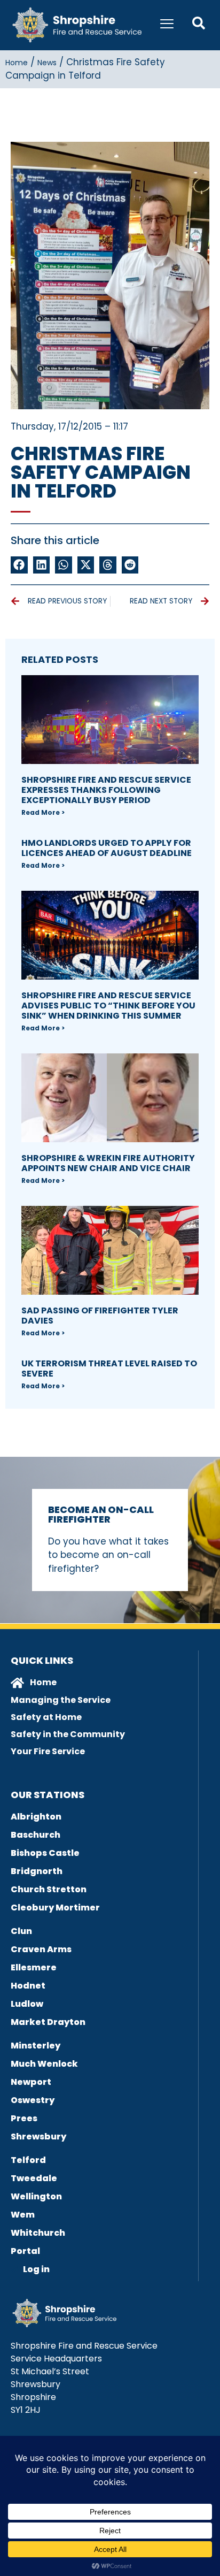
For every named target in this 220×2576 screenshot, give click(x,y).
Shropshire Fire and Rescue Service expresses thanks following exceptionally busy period (106, 790)
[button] (19, 565)
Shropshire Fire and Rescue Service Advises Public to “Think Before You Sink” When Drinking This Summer (108, 1006)
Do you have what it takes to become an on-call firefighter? (108, 1555)
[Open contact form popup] (199, 23)
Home (17, 63)
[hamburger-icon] (167, 25)
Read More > (43, 812)
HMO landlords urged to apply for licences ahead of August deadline (107, 848)
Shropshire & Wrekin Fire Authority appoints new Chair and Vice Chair (108, 1163)
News (47, 63)
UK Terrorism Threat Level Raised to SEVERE (109, 1369)
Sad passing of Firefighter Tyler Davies (100, 1316)
